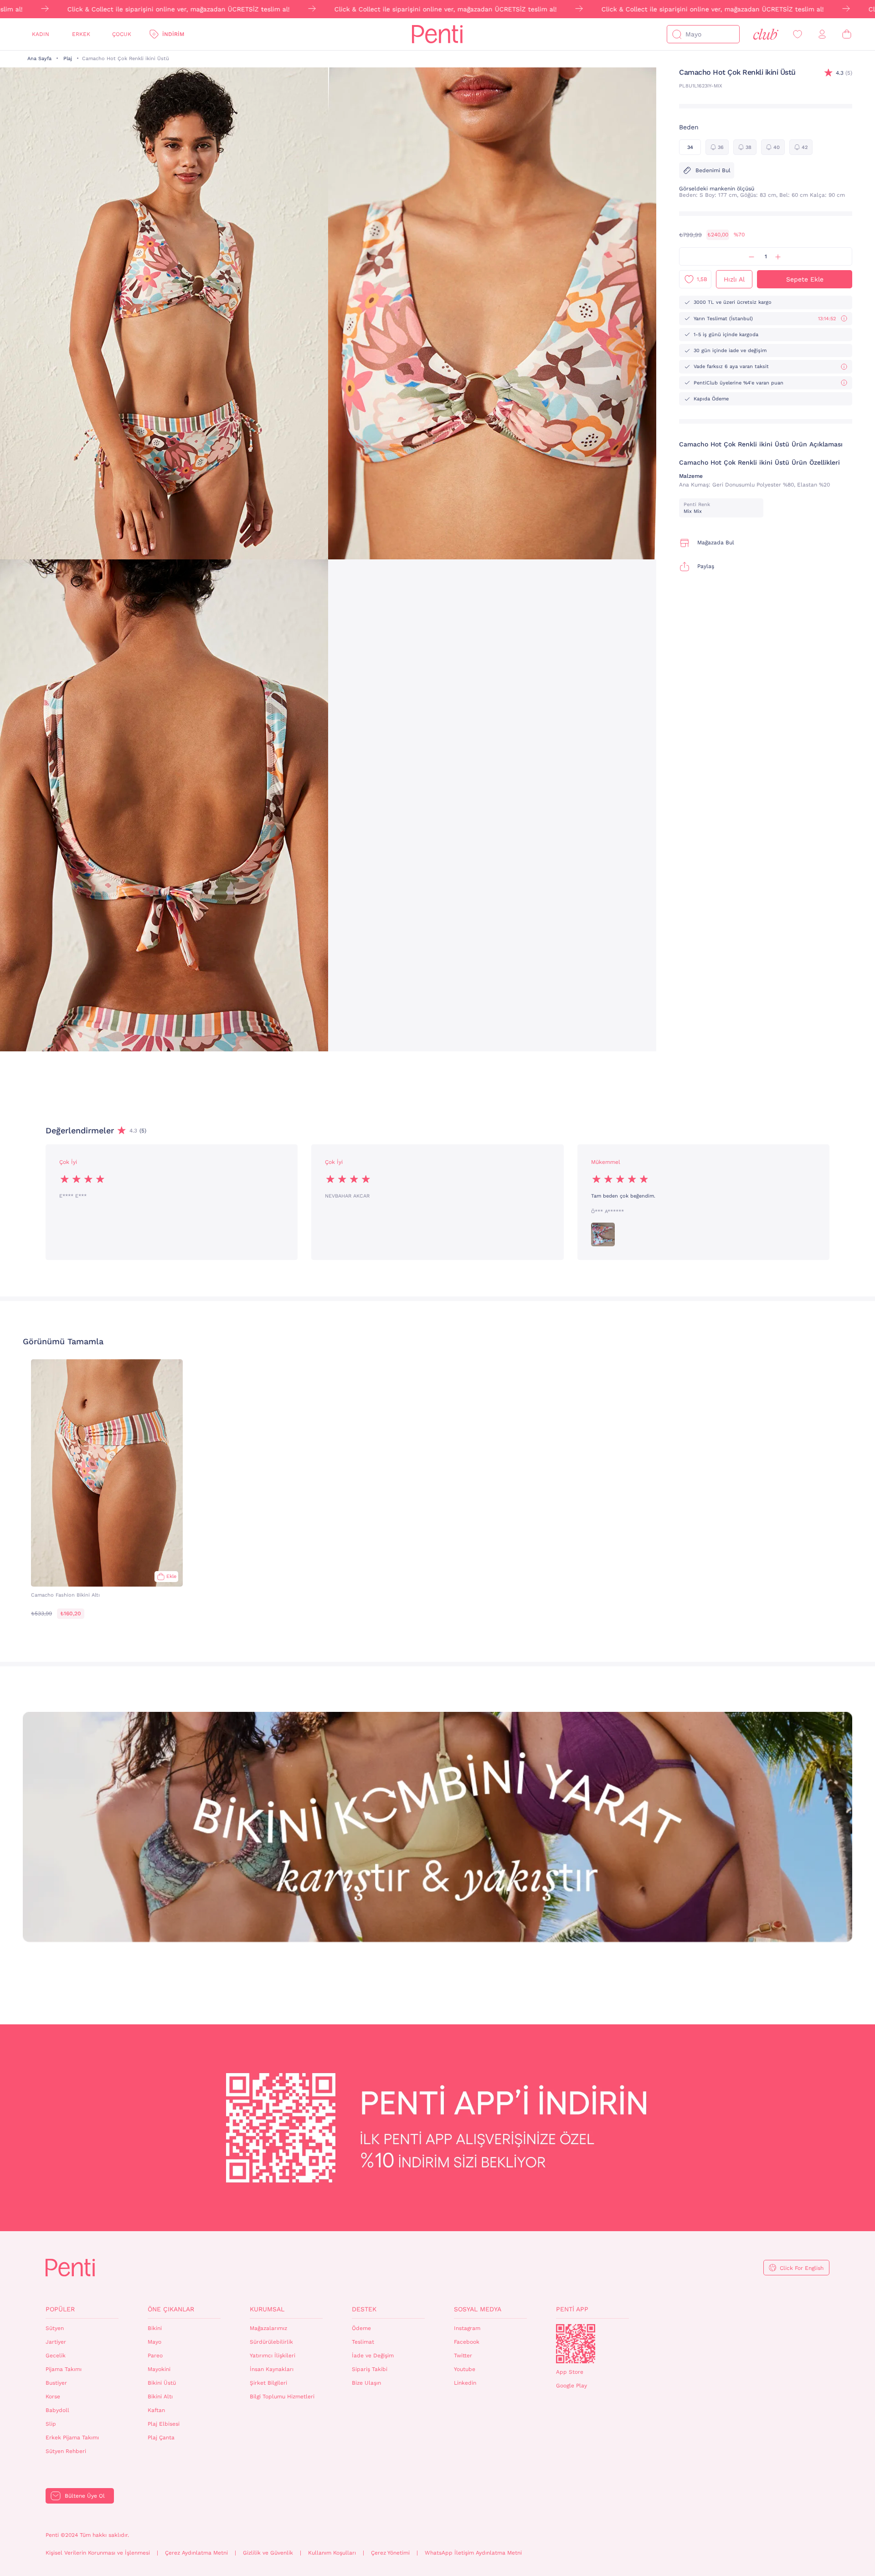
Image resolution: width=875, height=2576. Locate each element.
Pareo (155, 2356)
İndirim (173, 34)
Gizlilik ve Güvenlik (268, 2553)
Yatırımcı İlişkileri (273, 2356)
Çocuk (122, 34)
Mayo (154, 2342)
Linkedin (465, 2383)
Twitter (463, 2356)
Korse (53, 2397)
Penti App (572, 2309)
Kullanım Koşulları (332, 2553)
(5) (844, 73)
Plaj (68, 59)
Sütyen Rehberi (66, 2451)
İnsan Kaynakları (272, 2369)
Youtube (465, 2369)
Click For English (802, 2268)
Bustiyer (56, 2383)
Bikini (155, 2328)
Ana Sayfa (39, 59)
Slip (51, 2424)
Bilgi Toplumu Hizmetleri (282, 2397)
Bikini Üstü (162, 2383)
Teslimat (363, 2342)
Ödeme (361, 2328)
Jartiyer (56, 2342)
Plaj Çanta (161, 2438)
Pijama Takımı (64, 2369)
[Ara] (677, 34)
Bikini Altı (160, 2397)
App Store (570, 2372)
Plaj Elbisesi (164, 2424)
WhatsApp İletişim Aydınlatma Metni (473, 2553)
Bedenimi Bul (713, 170)
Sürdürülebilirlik (271, 2342)
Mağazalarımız (268, 2328)
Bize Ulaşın (366, 2383)
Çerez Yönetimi (390, 2553)
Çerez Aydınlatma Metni (196, 2553)
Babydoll (57, 2410)
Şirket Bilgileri (268, 2383)
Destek (364, 2309)
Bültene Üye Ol (85, 2496)
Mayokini (159, 2369)
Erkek (81, 34)
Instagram (467, 2328)
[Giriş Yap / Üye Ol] (822, 34)
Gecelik (56, 2356)
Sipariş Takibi (370, 2369)
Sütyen (55, 2328)
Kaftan (156, 2410)
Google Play (571, 2386)
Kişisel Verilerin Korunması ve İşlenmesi (98, 2553)
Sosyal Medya (478, 2309)
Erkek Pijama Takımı (72, 2438)
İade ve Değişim (373, 2356)
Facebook (467, 2342)
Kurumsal (267, 2309)
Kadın (41, 34)
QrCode (576, 2344)
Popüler (60, 2309)
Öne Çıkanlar (171, 2309)
